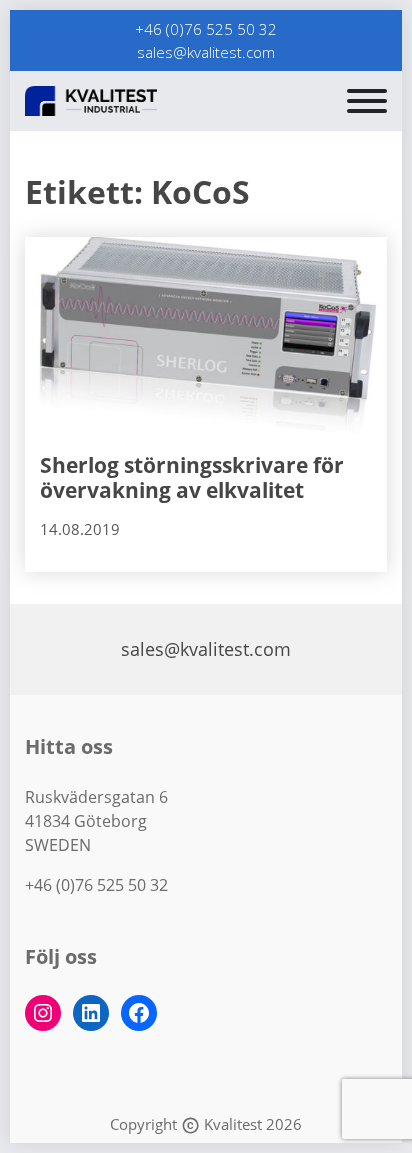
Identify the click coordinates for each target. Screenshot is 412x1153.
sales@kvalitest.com (206, 52)
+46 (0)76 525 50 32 (206, 29)
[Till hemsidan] (140, 101)
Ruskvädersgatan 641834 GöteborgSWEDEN (96, 821)
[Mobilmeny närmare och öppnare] (367, 101)
